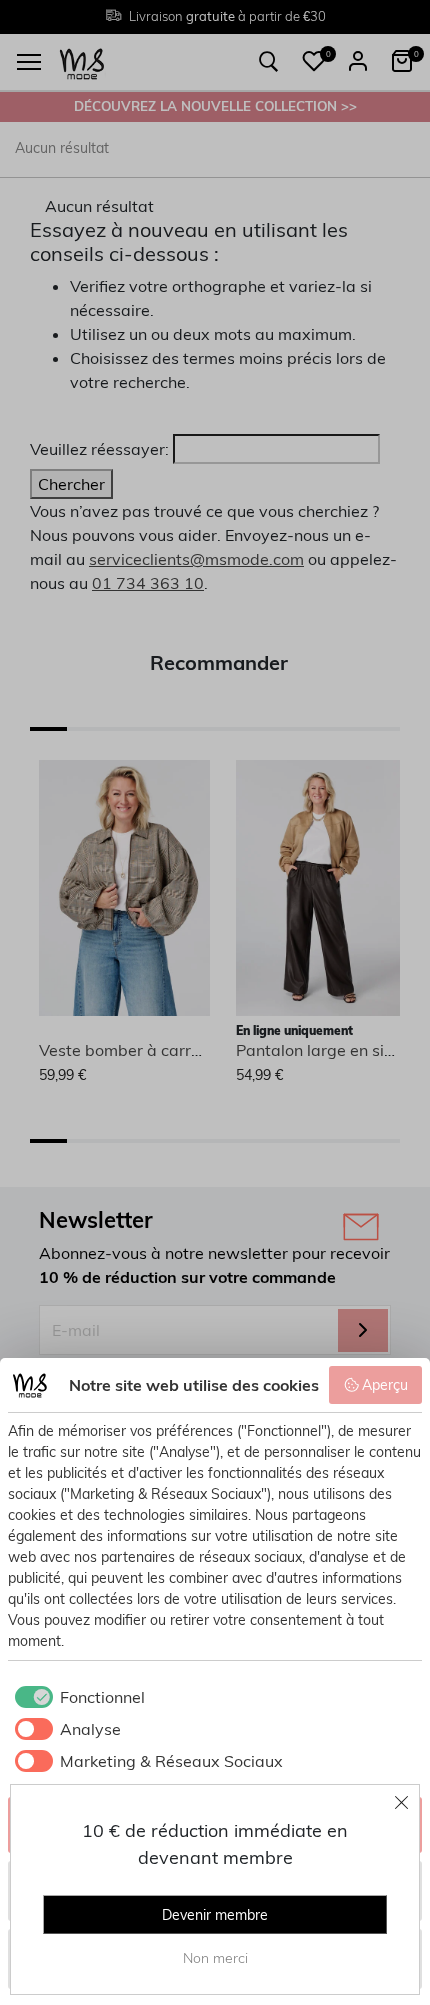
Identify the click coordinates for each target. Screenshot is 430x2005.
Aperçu (385, 1385)
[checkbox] (76, 1697)
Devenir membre (215, 1915)
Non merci (215, 1958)
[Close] (402, 1802)
